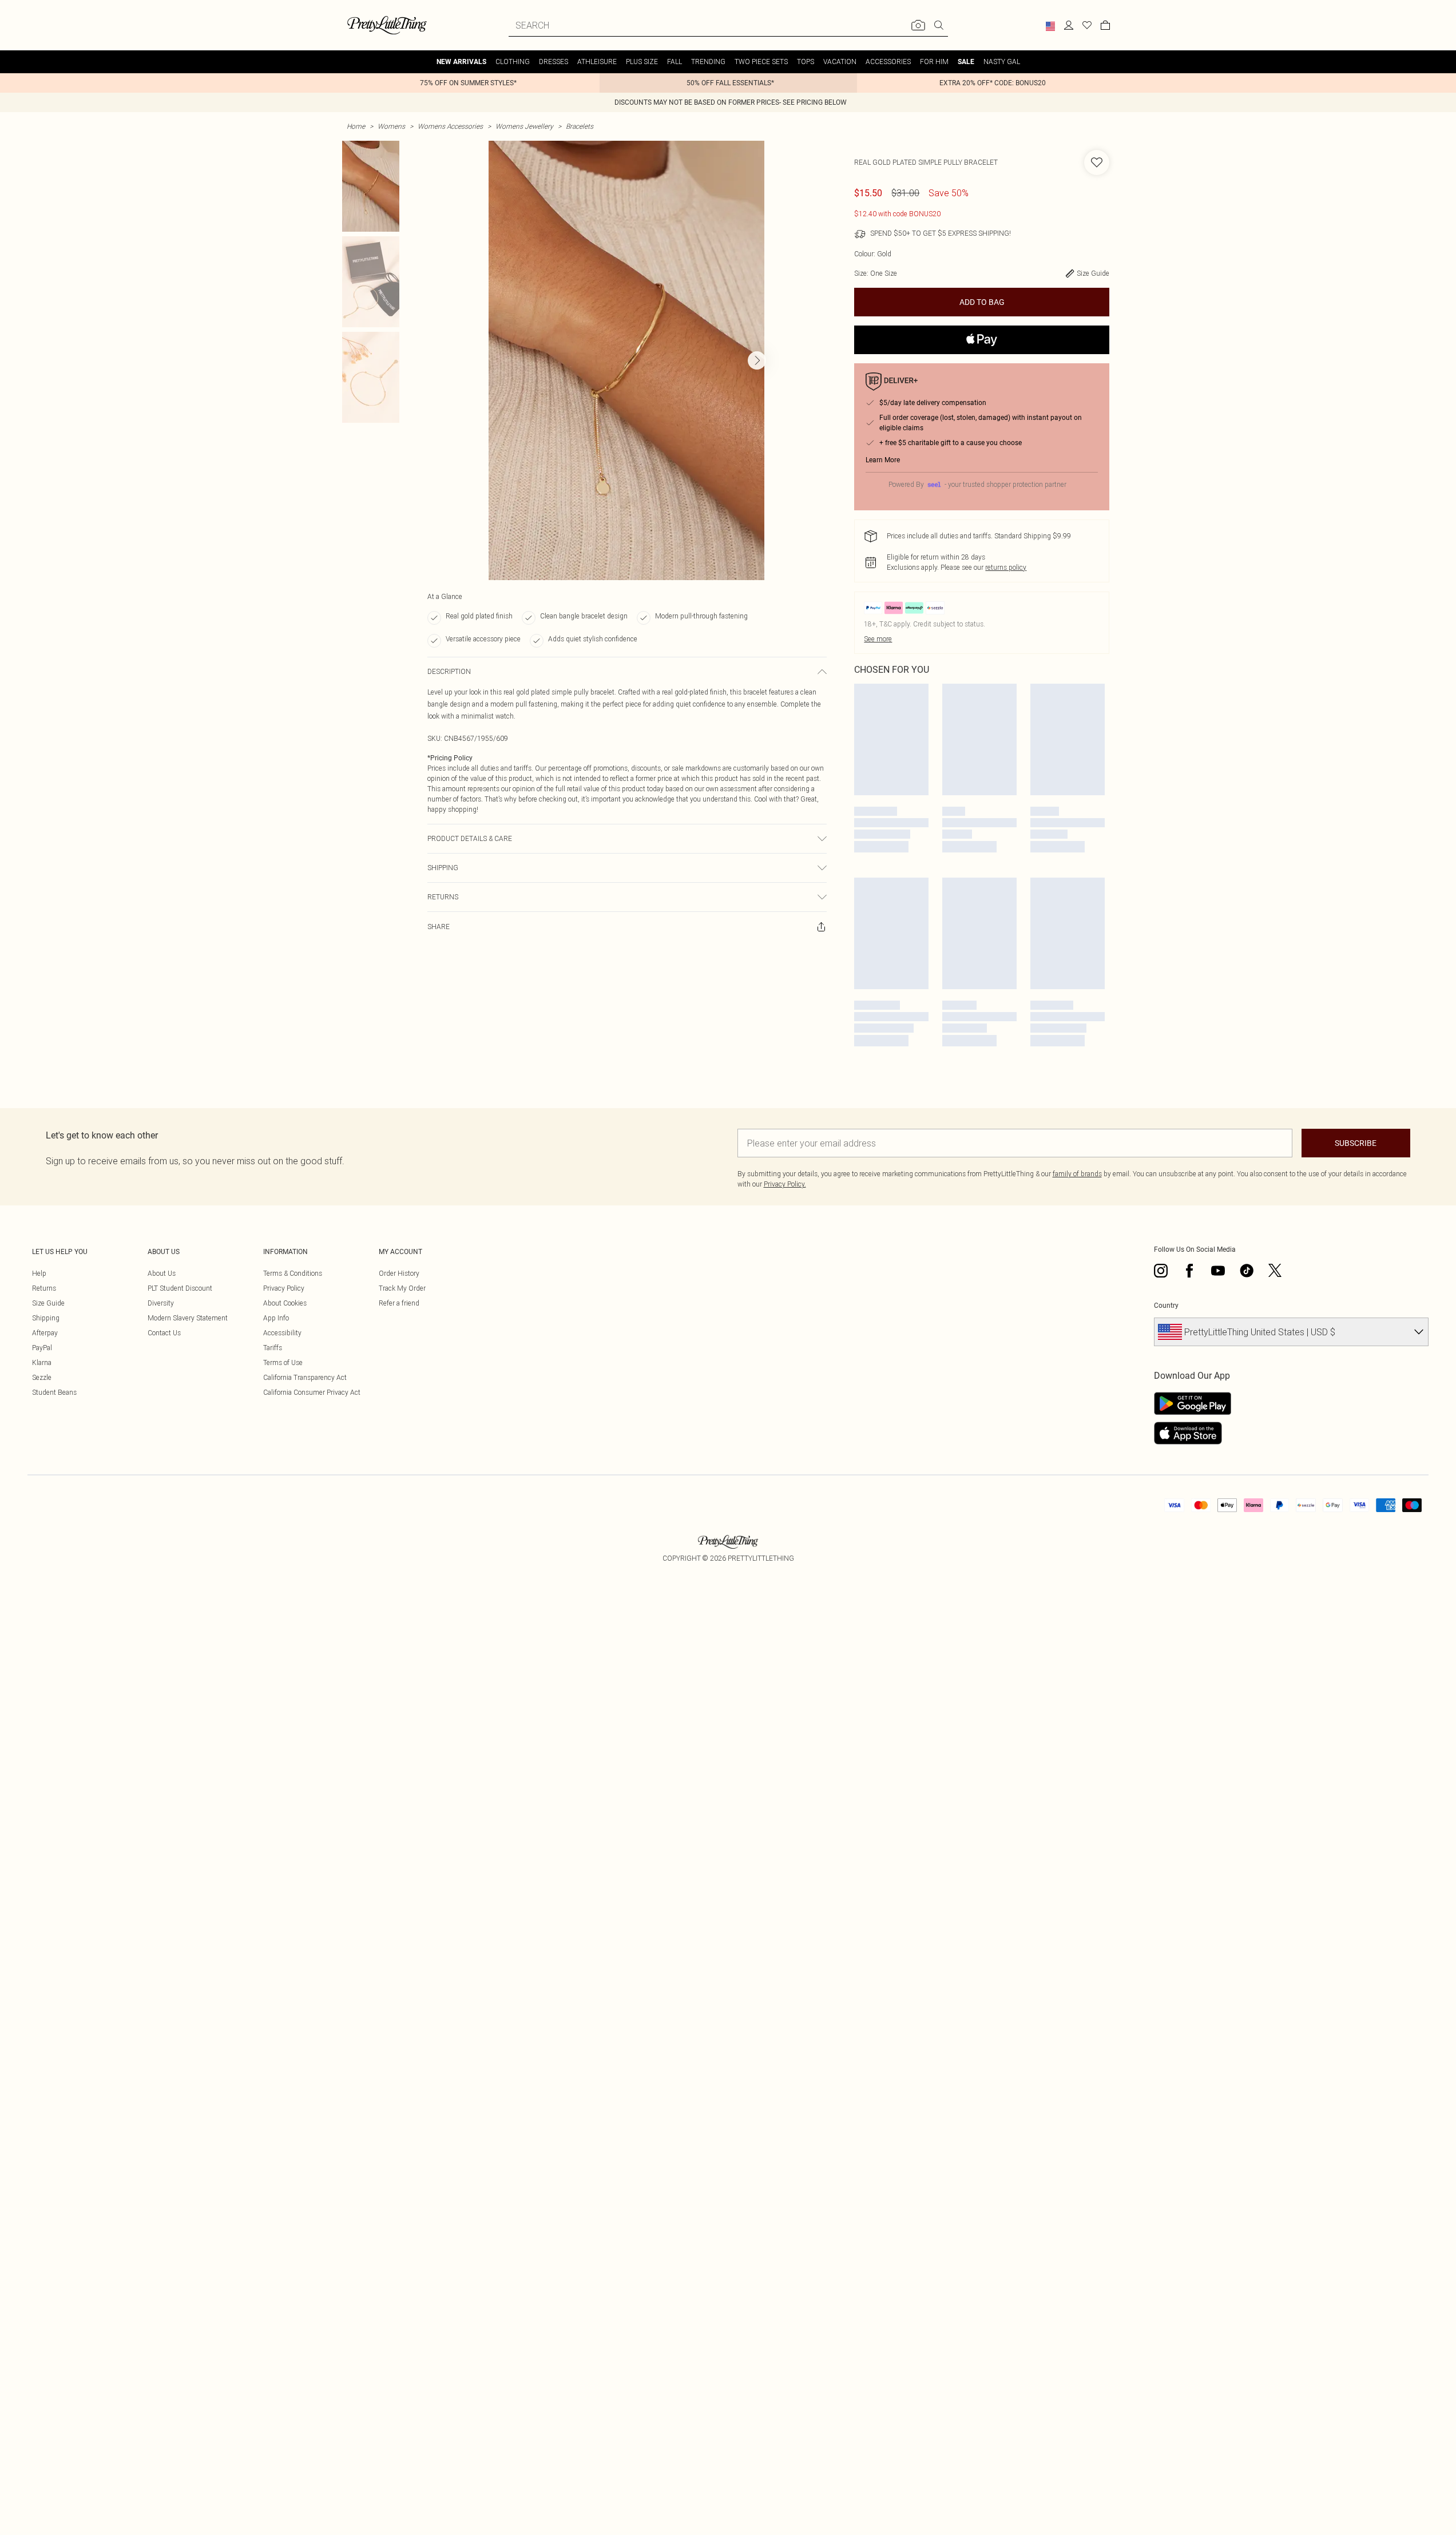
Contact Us (164, 1333)
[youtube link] (1218, 1271)
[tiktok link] (1247, 1271)
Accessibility (282, 1333)
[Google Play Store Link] (1193, 1403)
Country (1166, 1306)
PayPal (42, 1348)
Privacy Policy (284, 1288)
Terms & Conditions (293, 1273)
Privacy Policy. (785, 1184)
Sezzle (42, 1377)
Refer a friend (399, 1303)
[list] (626, 360)
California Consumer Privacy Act (312, 1392)
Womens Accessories (450, 126)
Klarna (42, 1362)
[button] (1050, 26)
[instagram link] (1161, 1271)
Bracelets (580, 126)
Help (39, 1273)
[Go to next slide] (757, 360)
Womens (391, 126)
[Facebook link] (1189, 1271)
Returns (44, 1288)
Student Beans (54, 1392)
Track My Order (402, 1288)
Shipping (46, 1318)
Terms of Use (283, 1362)
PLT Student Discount (180, 1288)
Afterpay (45, 1333)
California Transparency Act (305, 1377)
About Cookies (285, 1303)
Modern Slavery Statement (188, 1318)
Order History (399, 1273)
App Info (276, 1318)
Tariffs (273, 1348)
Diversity (161, 1303)
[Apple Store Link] (1193, 1433)
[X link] (1275, 1271)
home (356, 126)
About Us (162, 1273)
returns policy (1006, 567)
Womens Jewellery (524, 126)
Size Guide (48, 1303)
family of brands (1077, 1174)
